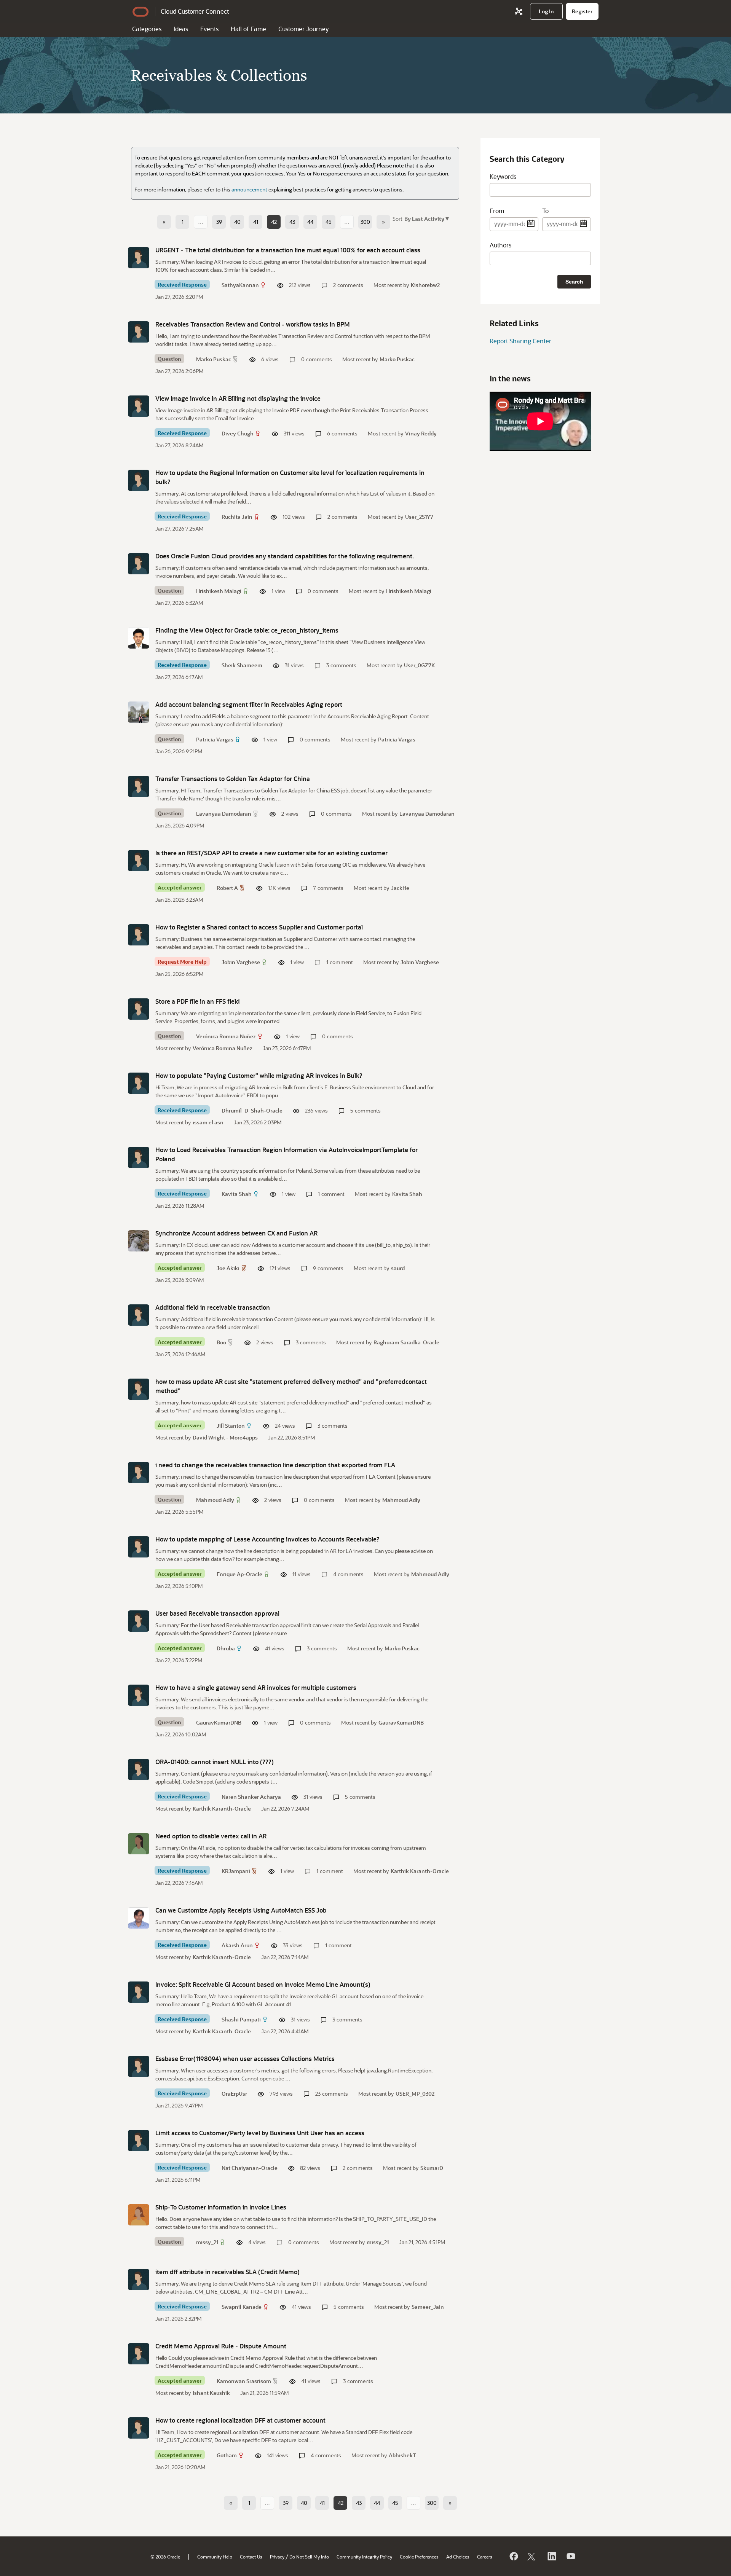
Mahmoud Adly (215, 1500)
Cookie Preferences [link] (419, 2557)
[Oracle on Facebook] (513, 2556)
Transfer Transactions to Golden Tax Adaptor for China (233, 779)
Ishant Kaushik (211, 2393)
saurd (398, 1268)
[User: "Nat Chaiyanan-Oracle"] (139, 2141)
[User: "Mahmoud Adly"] (139, 1473)
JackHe (400, 888)
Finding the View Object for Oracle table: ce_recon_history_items (247, 630)
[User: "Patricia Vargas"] (139, 712)
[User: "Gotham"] (139, 2428)
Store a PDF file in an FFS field (198, 1001)
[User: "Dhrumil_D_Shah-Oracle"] (139, 1083)
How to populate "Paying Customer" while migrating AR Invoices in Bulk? (259, 1075)
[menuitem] (546, 11)
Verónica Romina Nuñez (226, 1036)
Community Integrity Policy (364, 2557)
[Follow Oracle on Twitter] (532, 2556)
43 (292, 222)
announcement (249, 189)
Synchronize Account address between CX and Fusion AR (236, 1233)
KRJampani (236, 1871)
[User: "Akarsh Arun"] (139, 1918)
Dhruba (226, 1648)
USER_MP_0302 (415, 2094)
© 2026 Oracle (165, 2557)
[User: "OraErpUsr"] (139, 2066)
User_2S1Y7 (419, 517)
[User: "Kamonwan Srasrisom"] (139, 2354)
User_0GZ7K (419, 665)
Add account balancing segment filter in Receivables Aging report (249, 704)
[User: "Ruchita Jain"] (139, 480)
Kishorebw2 (425, 285)
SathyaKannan (240, 285)
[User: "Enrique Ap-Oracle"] (139, 1547)
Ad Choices (458, 2557)
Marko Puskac (214, 359)
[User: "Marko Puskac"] (139, 332)
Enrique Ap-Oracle (239, 1574)
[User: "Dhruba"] (139, 1621)
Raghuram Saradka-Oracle (406, 1342)
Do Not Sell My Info (309, 2557)
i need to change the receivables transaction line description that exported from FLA (275, 1465)
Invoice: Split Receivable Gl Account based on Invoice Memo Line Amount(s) (263, 1984)
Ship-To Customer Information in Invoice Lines (221, 2207)
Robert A (227, 888)
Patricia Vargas (215, 739)
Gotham (227, 2455)
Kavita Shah (237, 1194)
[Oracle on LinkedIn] (551, 2556)
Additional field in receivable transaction (213, 1307)
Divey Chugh (238, 433)
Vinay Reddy (421, 433)
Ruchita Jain (237, 517)
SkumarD (432, 2168)
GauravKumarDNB (219, 1722)
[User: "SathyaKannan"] (139, 258)
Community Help (215, 2557)
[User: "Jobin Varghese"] (139, 935)
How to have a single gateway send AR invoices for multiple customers (256, 1687)
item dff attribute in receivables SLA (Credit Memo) (227, 2272)
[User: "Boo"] (139, 1315)
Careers (485, 2557)
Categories (147, 29)
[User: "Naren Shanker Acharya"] (139, 1769)
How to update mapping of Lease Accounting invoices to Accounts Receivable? (267, 1539)
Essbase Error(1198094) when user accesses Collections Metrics (245, 2059)
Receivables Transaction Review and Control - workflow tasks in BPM (253, 324)
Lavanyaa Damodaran (224, 814)
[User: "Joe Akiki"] (139, 1241)
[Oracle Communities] (519, 11)
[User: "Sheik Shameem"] (139, 638)
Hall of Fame (248, 29)
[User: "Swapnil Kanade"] (139, 2280)
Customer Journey (303, 29)
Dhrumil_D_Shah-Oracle (252, 1110)
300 (365, 222)
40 (237, 222)
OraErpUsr (234, 2094)
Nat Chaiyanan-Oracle (250, 2168)
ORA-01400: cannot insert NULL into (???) (215, 1762)
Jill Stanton (231, 1426)
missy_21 (207, 2242)
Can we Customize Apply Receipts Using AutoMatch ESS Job (241, 1910)
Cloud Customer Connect (195, 11)
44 (310, 222)
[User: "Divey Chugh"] (139, 406)
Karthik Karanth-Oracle (222, 1808)
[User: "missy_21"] (139, 2215)
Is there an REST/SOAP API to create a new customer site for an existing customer (271, 853)
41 (256, 222)
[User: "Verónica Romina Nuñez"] (139, 1009)
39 (219, 222)
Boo (221, 1342)
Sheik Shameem (242, 665)
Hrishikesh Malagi (219, 591)
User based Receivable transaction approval (217, 1613)
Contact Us (251, 2557)
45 (329, 222)
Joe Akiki (228, 1268)
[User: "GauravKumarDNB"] (139, 1695)
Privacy (277, 2557)
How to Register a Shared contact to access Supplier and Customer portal (259, 927)
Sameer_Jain (428, 2307)
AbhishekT (402, 2455)
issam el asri (208, 1122)
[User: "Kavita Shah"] (139, 1157)
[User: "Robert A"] (139, 861)
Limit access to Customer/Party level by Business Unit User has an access (260, 2133)
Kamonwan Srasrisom (244, 2381)
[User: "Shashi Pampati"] (139, 1992)
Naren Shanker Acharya (251, 1797)
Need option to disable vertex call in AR (211, 1836)
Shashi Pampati (241, 2019)
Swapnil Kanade (242, 2307)
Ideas (181, 29)
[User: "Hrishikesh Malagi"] (139, 564)
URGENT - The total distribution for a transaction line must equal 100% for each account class (288, 250)
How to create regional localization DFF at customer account (240, 2420)
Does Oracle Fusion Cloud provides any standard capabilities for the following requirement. (285, 556)
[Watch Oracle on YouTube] (570, 2556)
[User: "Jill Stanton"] (139, 1389)
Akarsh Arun (237, 1945)
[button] (426, 218)
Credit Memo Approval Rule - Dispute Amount (221, 2346)
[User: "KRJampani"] (139, 1844)
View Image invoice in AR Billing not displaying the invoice (238, 398)
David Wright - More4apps (225, 1437)
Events (209, 29)
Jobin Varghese (241, 962)
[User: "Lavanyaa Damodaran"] (139, 786)
